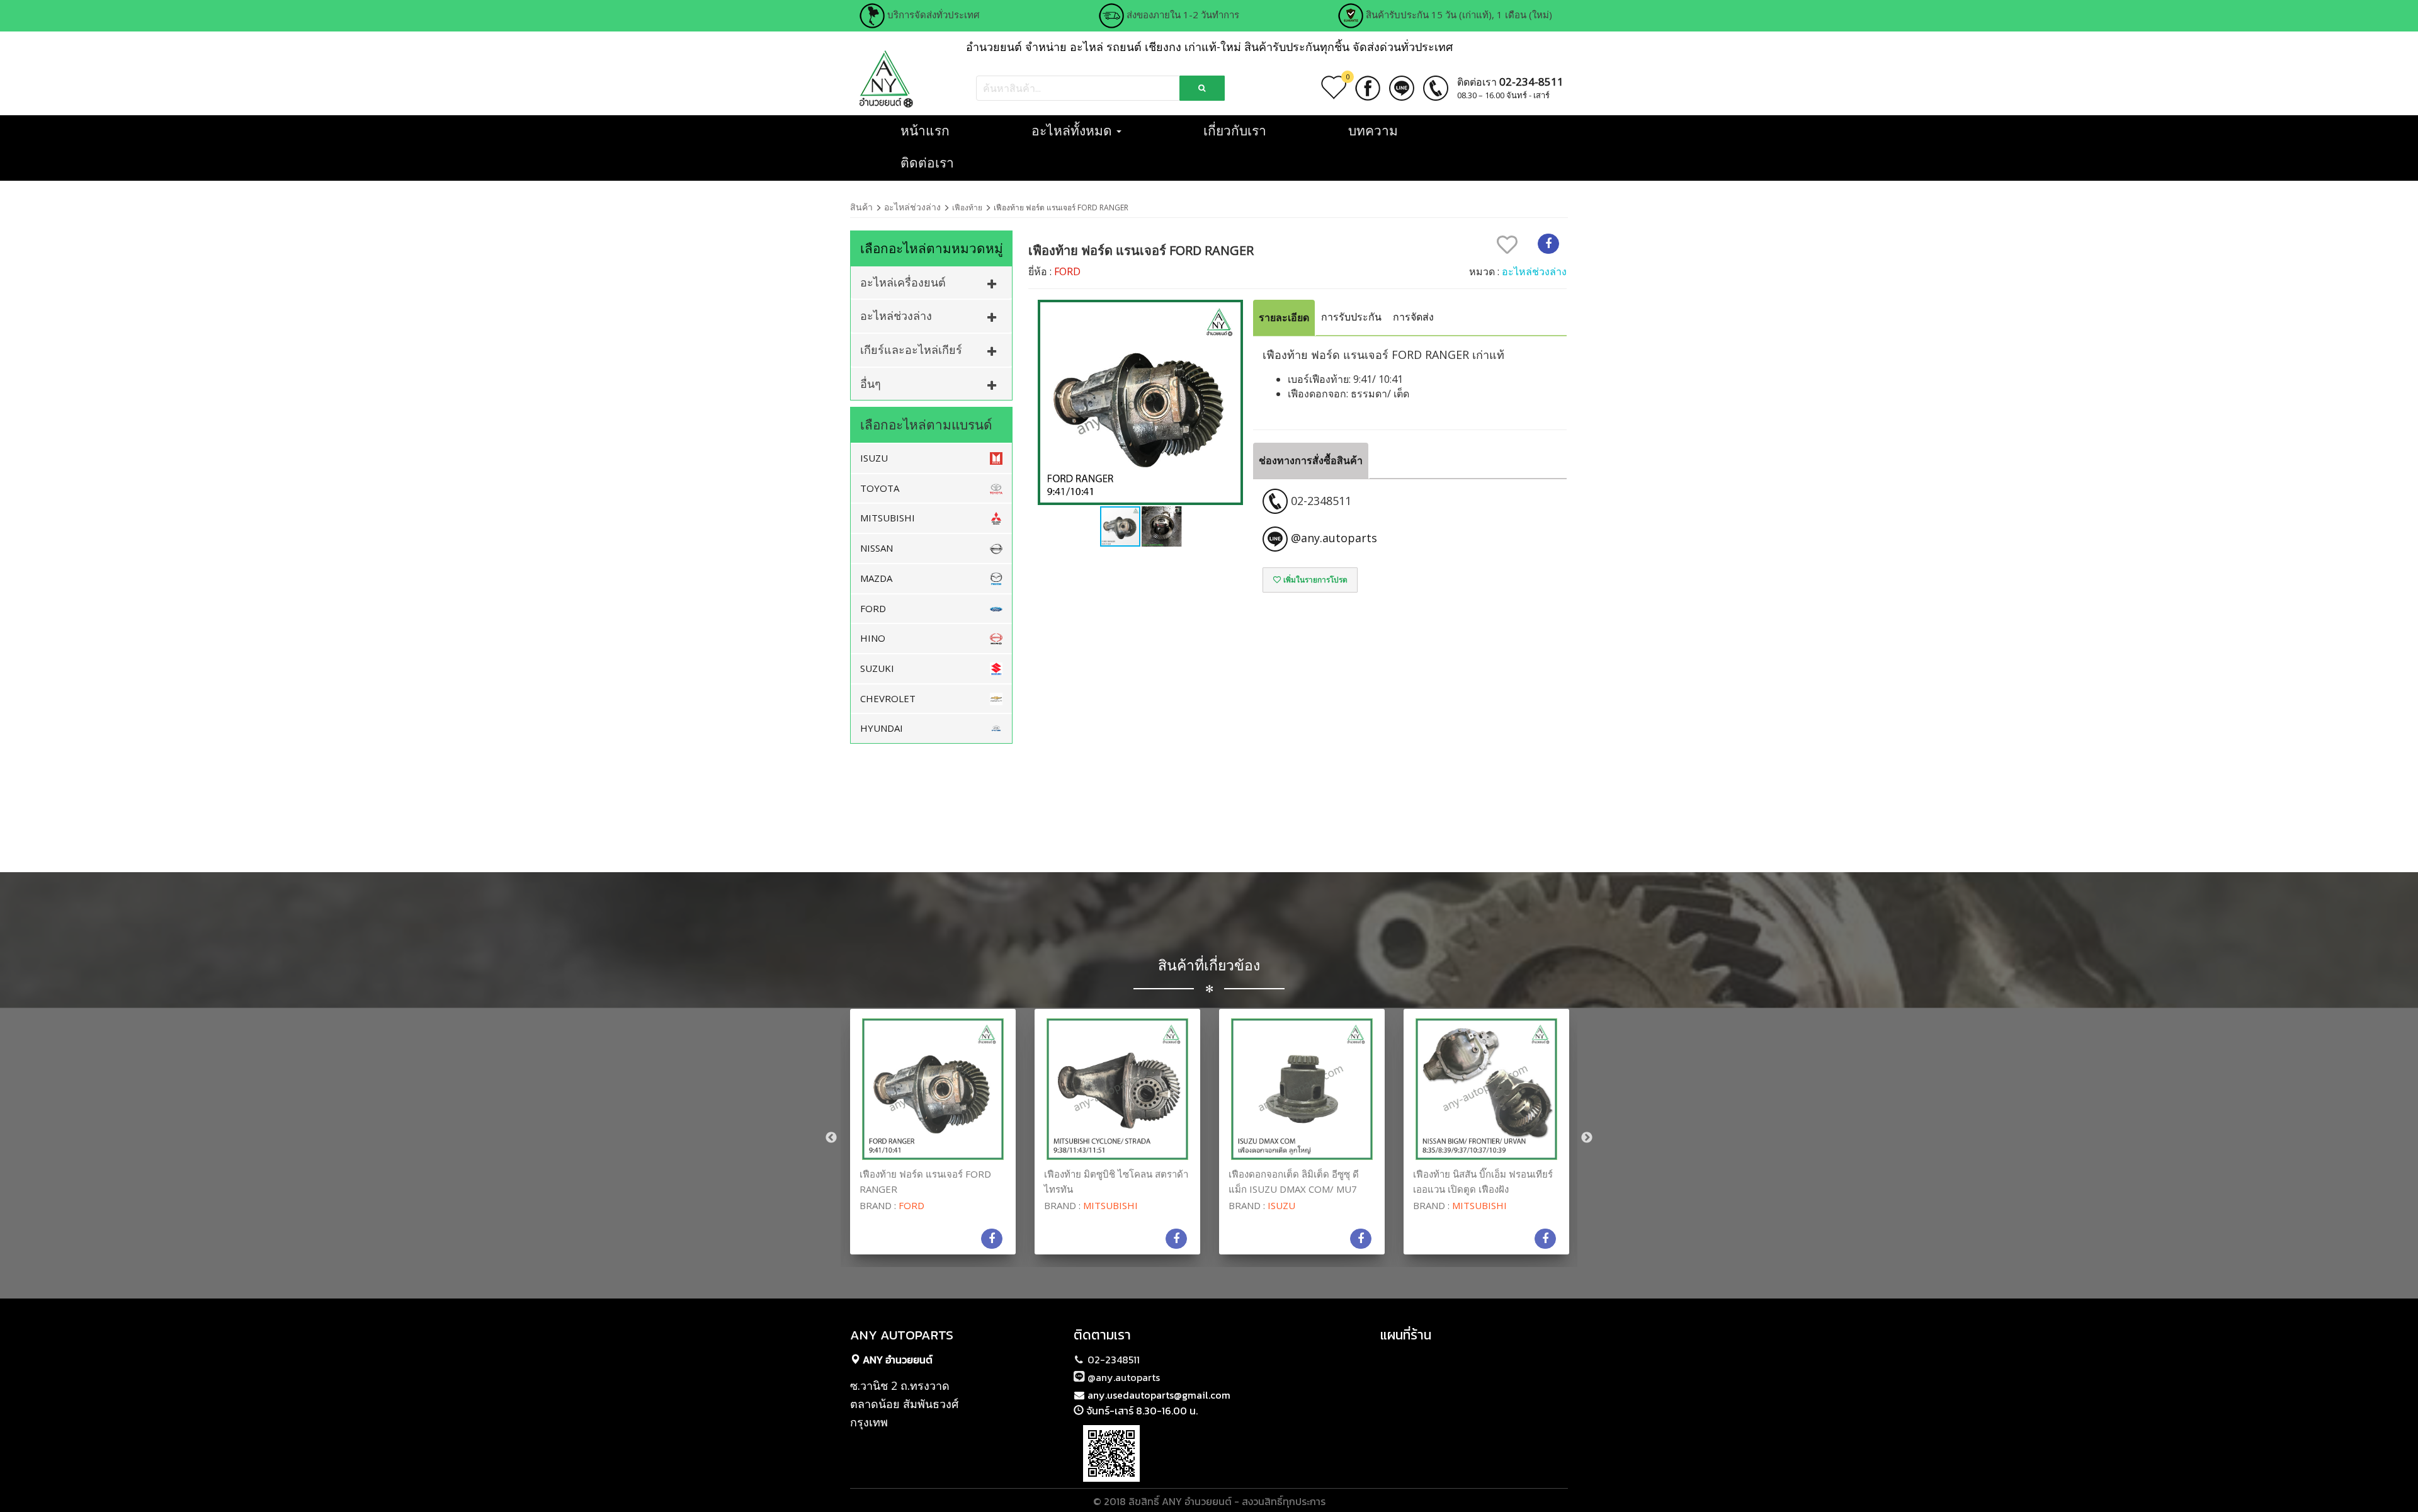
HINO (873, 638)
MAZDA (876, 578)
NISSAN (877, 548)
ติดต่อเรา (927, 162)
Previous (831, 1138)
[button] (1232, 402)
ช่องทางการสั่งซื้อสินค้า (1311, 460)
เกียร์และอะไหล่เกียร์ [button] (911, 350)
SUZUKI (877, 668)
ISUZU (874, 458)
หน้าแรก (925, 130)
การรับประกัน (1351, 317)
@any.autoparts (1122, 1377)
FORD (873, 608)
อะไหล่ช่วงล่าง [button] (896, 315)
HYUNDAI (882, 728)
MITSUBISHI (888, 518)
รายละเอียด (1284, 317)
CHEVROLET (888, 698)
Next (1587, 1138)
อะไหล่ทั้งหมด (1073, 130)
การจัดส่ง (1413, 317)
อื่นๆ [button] (871, 384)
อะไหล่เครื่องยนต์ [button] (903, 282)
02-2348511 (1112, 1360)
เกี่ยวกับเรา (1235, 130)
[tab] (931, 282)
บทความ (1373, 130)
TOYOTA (880, 488)
